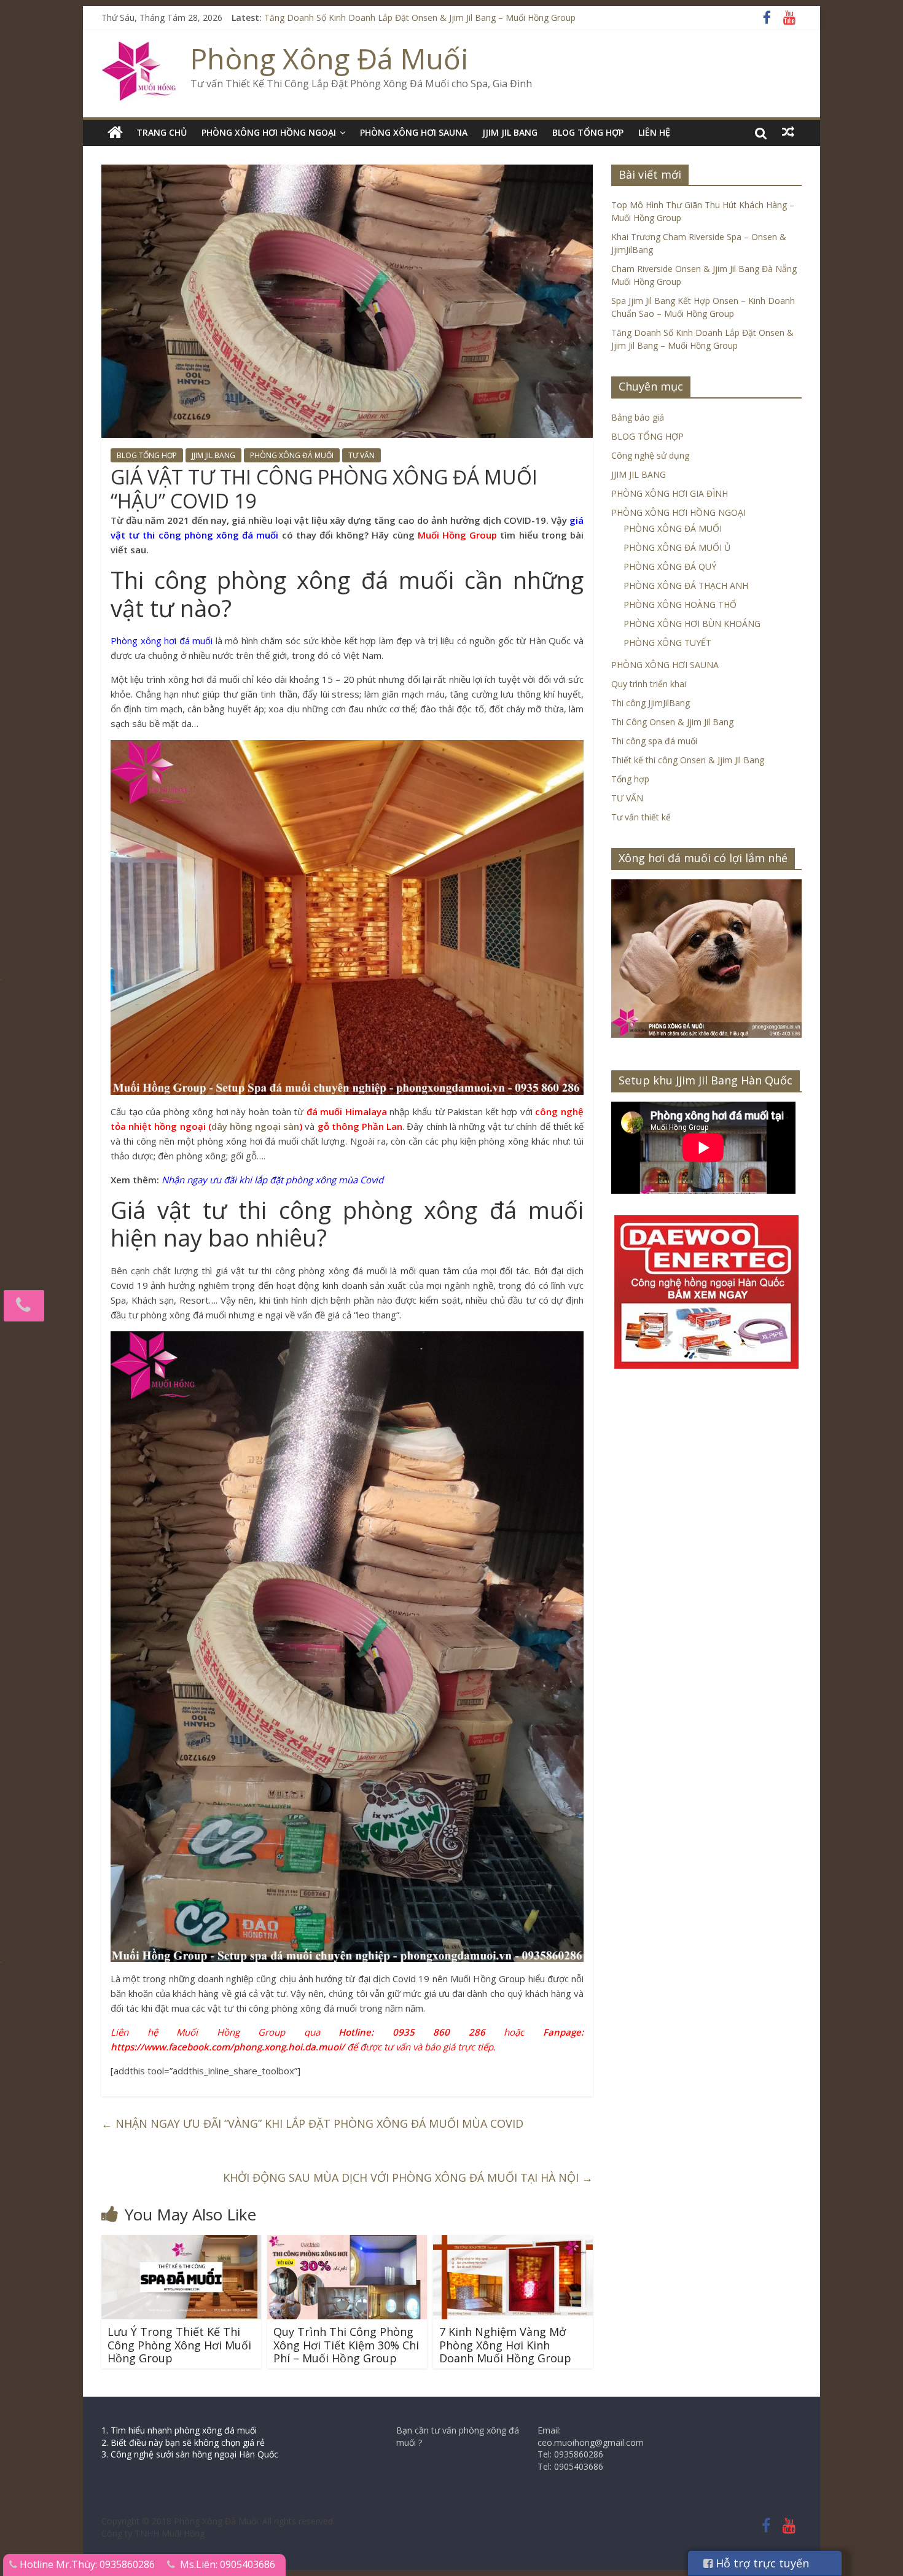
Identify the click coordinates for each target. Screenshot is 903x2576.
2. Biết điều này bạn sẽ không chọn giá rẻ (183, 2442)
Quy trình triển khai (649, 684)
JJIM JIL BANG (510, 132)
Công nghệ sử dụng (650, 455)
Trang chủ (162, 132)
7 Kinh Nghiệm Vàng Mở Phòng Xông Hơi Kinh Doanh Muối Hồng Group (505, 2345)
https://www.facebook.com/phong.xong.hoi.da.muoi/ (228, 2047)
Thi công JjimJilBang (651, 703)
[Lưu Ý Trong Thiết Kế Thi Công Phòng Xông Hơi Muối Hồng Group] (181, 2243)
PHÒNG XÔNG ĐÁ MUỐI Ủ (677, 547)
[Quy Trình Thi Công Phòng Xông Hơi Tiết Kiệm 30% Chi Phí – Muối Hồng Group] (347, 2243)
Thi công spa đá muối (654, 741)
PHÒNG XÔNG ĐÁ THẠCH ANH (686, 586)
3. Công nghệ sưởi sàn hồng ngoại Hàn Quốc (190, 2454)
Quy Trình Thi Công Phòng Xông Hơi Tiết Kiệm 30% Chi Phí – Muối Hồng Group (346, 2345)
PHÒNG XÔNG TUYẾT (667, 643)
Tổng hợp (630, 779)
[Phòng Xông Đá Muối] (140, 49)
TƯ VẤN (362, 455)
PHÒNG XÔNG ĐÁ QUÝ (670, 566)
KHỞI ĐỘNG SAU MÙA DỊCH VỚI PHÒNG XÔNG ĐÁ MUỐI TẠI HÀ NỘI (408, 2177)
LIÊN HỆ (654, 132)
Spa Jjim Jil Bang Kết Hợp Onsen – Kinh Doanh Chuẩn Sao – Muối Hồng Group (419, 18)
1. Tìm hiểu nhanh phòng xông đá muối (179, 2430)
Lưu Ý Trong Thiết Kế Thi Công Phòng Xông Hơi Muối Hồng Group (179, 2345)
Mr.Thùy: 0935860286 (105, 2564)
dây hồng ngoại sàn (256, 1126)
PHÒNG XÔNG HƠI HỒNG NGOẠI (269, 132)
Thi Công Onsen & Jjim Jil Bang (672, 722)
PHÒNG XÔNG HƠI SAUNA (414, 132)
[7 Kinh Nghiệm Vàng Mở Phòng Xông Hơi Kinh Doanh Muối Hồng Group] (513, 2243)
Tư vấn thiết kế (641, 817)
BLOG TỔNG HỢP (588, 132)
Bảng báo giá (638, 417)
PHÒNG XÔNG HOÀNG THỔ (680, 605)
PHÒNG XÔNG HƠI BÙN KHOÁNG (692, 624)
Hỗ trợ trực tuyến (761, 2563)
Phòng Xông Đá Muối (330, 58)
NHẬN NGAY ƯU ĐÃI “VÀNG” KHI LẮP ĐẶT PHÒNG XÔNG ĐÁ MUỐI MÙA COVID (312, 2123)
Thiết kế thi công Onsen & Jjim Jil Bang (688, 760)
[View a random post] (788, 132)
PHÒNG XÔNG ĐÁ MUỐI (292, 455)
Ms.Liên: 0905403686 (228, 2564)
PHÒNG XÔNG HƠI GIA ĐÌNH (670, 493)
